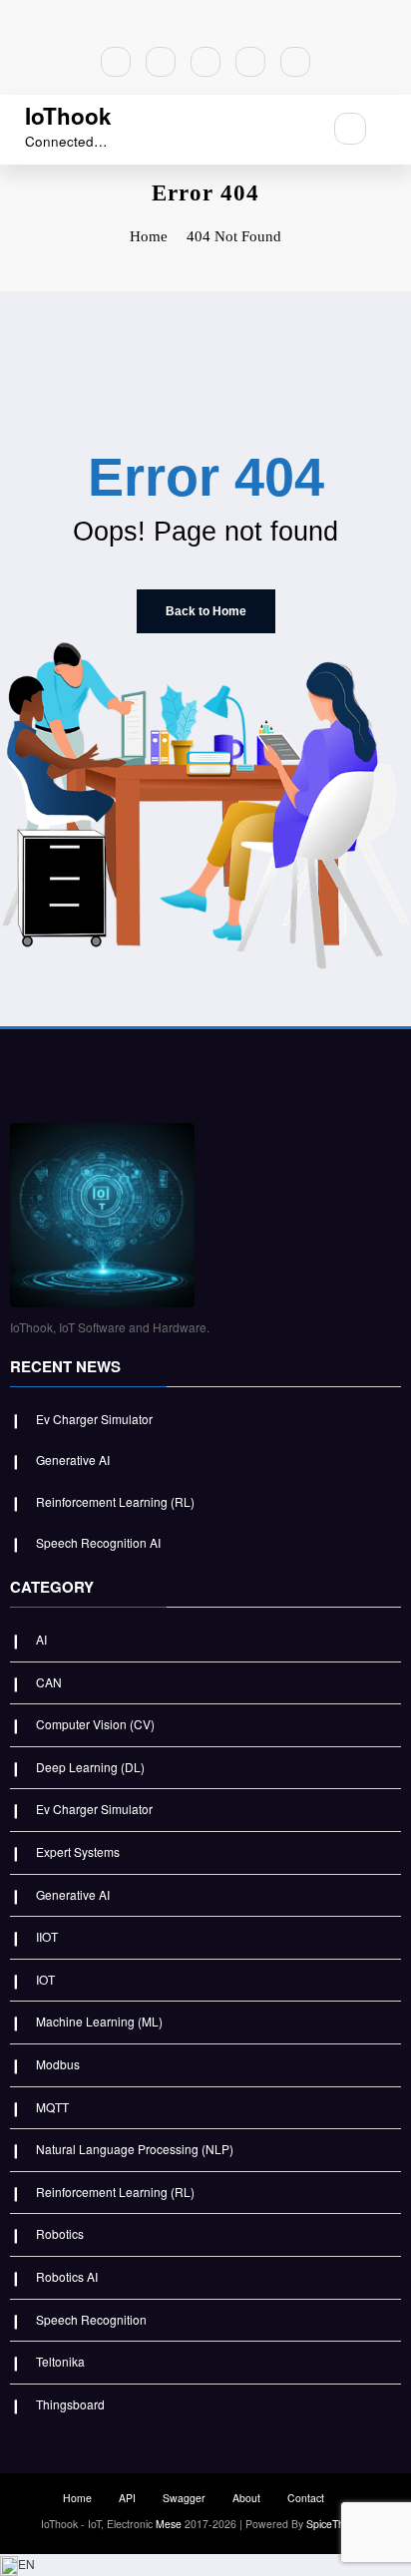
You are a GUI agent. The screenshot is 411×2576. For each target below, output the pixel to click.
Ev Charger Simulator (94, 1419)
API (127, 2498)
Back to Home (206, 611)
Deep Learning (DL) (90, 1767)
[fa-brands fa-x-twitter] (161, 62)
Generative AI (73, 1460)
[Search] (350, 129)
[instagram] (250, 62)
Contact (306, 2498)
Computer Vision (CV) (95, 1724)
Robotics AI (67, 2276)
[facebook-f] (116, 62)
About (246, 2498)
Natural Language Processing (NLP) (135, 2149)
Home (77, 2498)
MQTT (52, 2107)
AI (41, 1639)
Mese (169, 2524)
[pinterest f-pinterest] (205, 62)
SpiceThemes (338, 2524)
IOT (45, 1979)
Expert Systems (78, 1851)
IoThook (68, 116)
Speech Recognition (91, 2319)
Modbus (58, 2064)
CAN (49, 1682)
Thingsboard (70, 2404)
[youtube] (295, 62)
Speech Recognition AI (98, 1542)
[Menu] (295, 130)
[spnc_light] (393, 129)
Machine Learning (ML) (99, 2021)
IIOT (47, 1936)
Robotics (60, 2233)
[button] (205, 2565)
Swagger (184, 2498)
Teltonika (60, 2361)
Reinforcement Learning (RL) (115, 1501)
